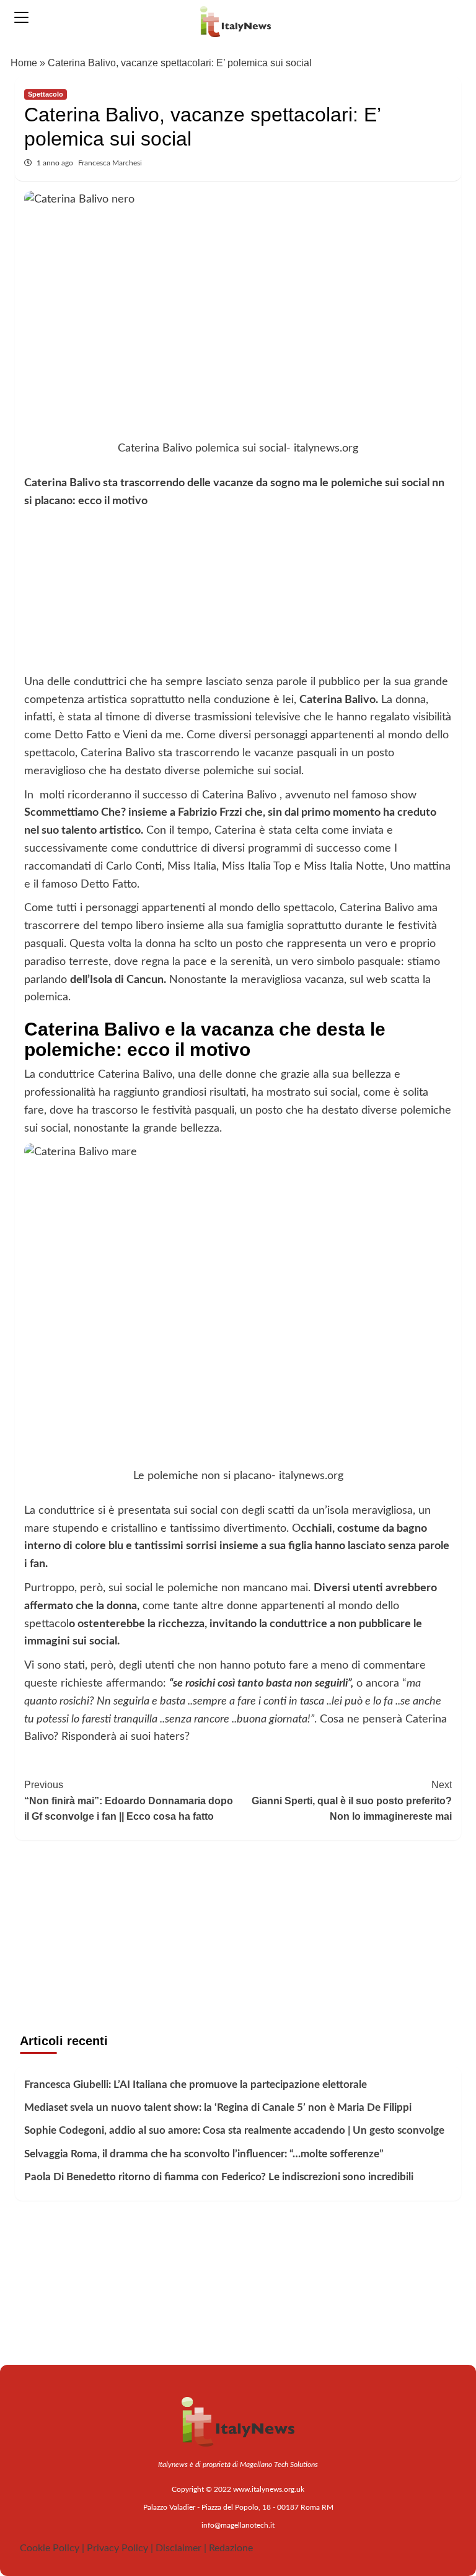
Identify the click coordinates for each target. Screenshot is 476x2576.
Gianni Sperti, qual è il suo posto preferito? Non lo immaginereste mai (352, 1801)
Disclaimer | (181, 2548)
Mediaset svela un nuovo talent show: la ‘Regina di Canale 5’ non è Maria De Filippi (218, 2107)
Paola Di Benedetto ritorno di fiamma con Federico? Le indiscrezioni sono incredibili (219, 2177)
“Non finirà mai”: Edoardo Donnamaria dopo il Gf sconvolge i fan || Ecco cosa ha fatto (129, 1801)
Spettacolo (46, 94)
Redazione (231, 2548)
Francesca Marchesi (110, 163)
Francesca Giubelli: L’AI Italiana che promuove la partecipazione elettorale (196, 2085)
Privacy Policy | (120, 2548)
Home (24, 63)
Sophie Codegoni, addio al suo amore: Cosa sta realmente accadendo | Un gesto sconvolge (234, 2130)
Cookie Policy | (52, 2548)
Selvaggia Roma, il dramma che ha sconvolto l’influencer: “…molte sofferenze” (204, 2154)
